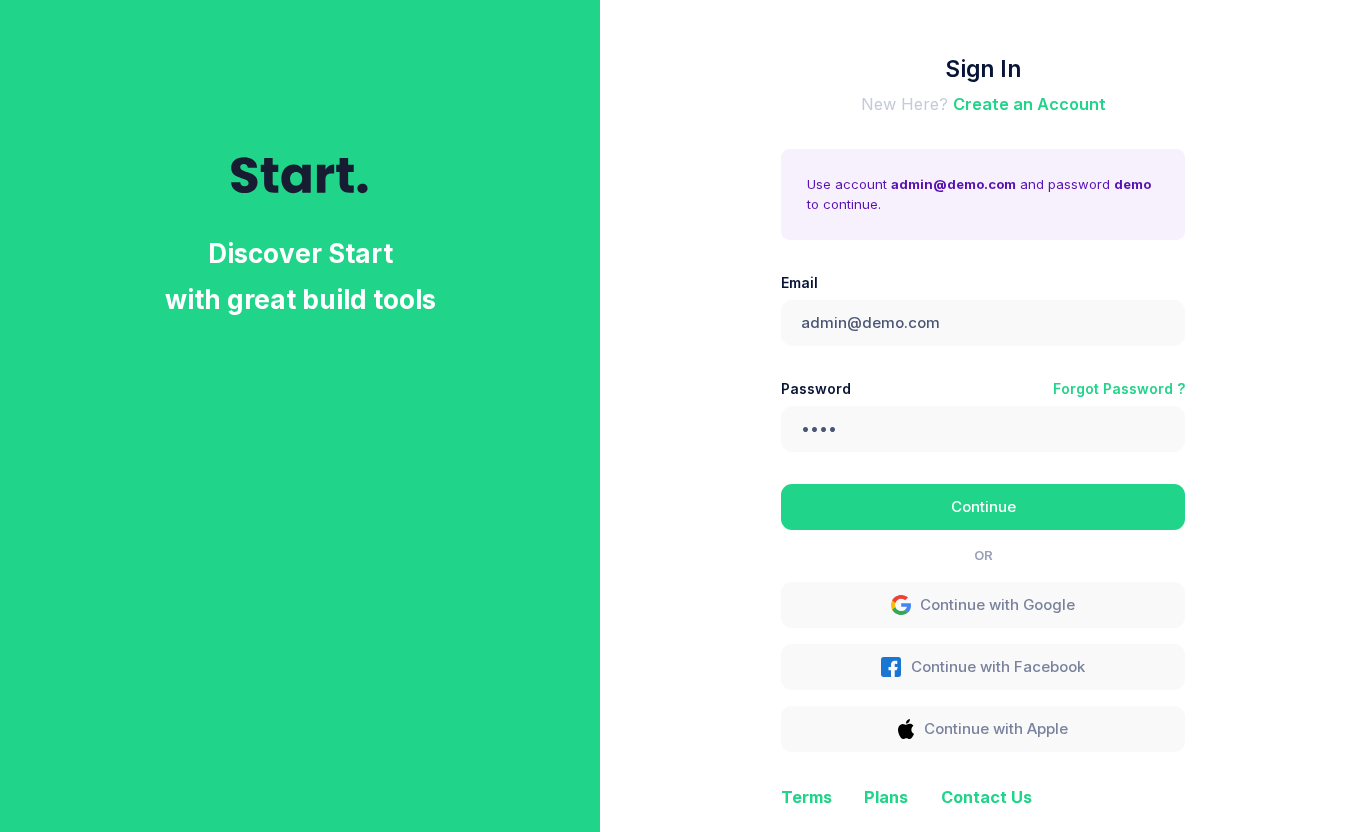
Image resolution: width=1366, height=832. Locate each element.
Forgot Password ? (1119, 388)
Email (799, 282)
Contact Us (986, 797)
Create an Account (1029, 104)
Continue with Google (997, 605)
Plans (886, 797)
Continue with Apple (996, 729)
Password (816, 388)
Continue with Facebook (998, 667)
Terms (806, 797)
